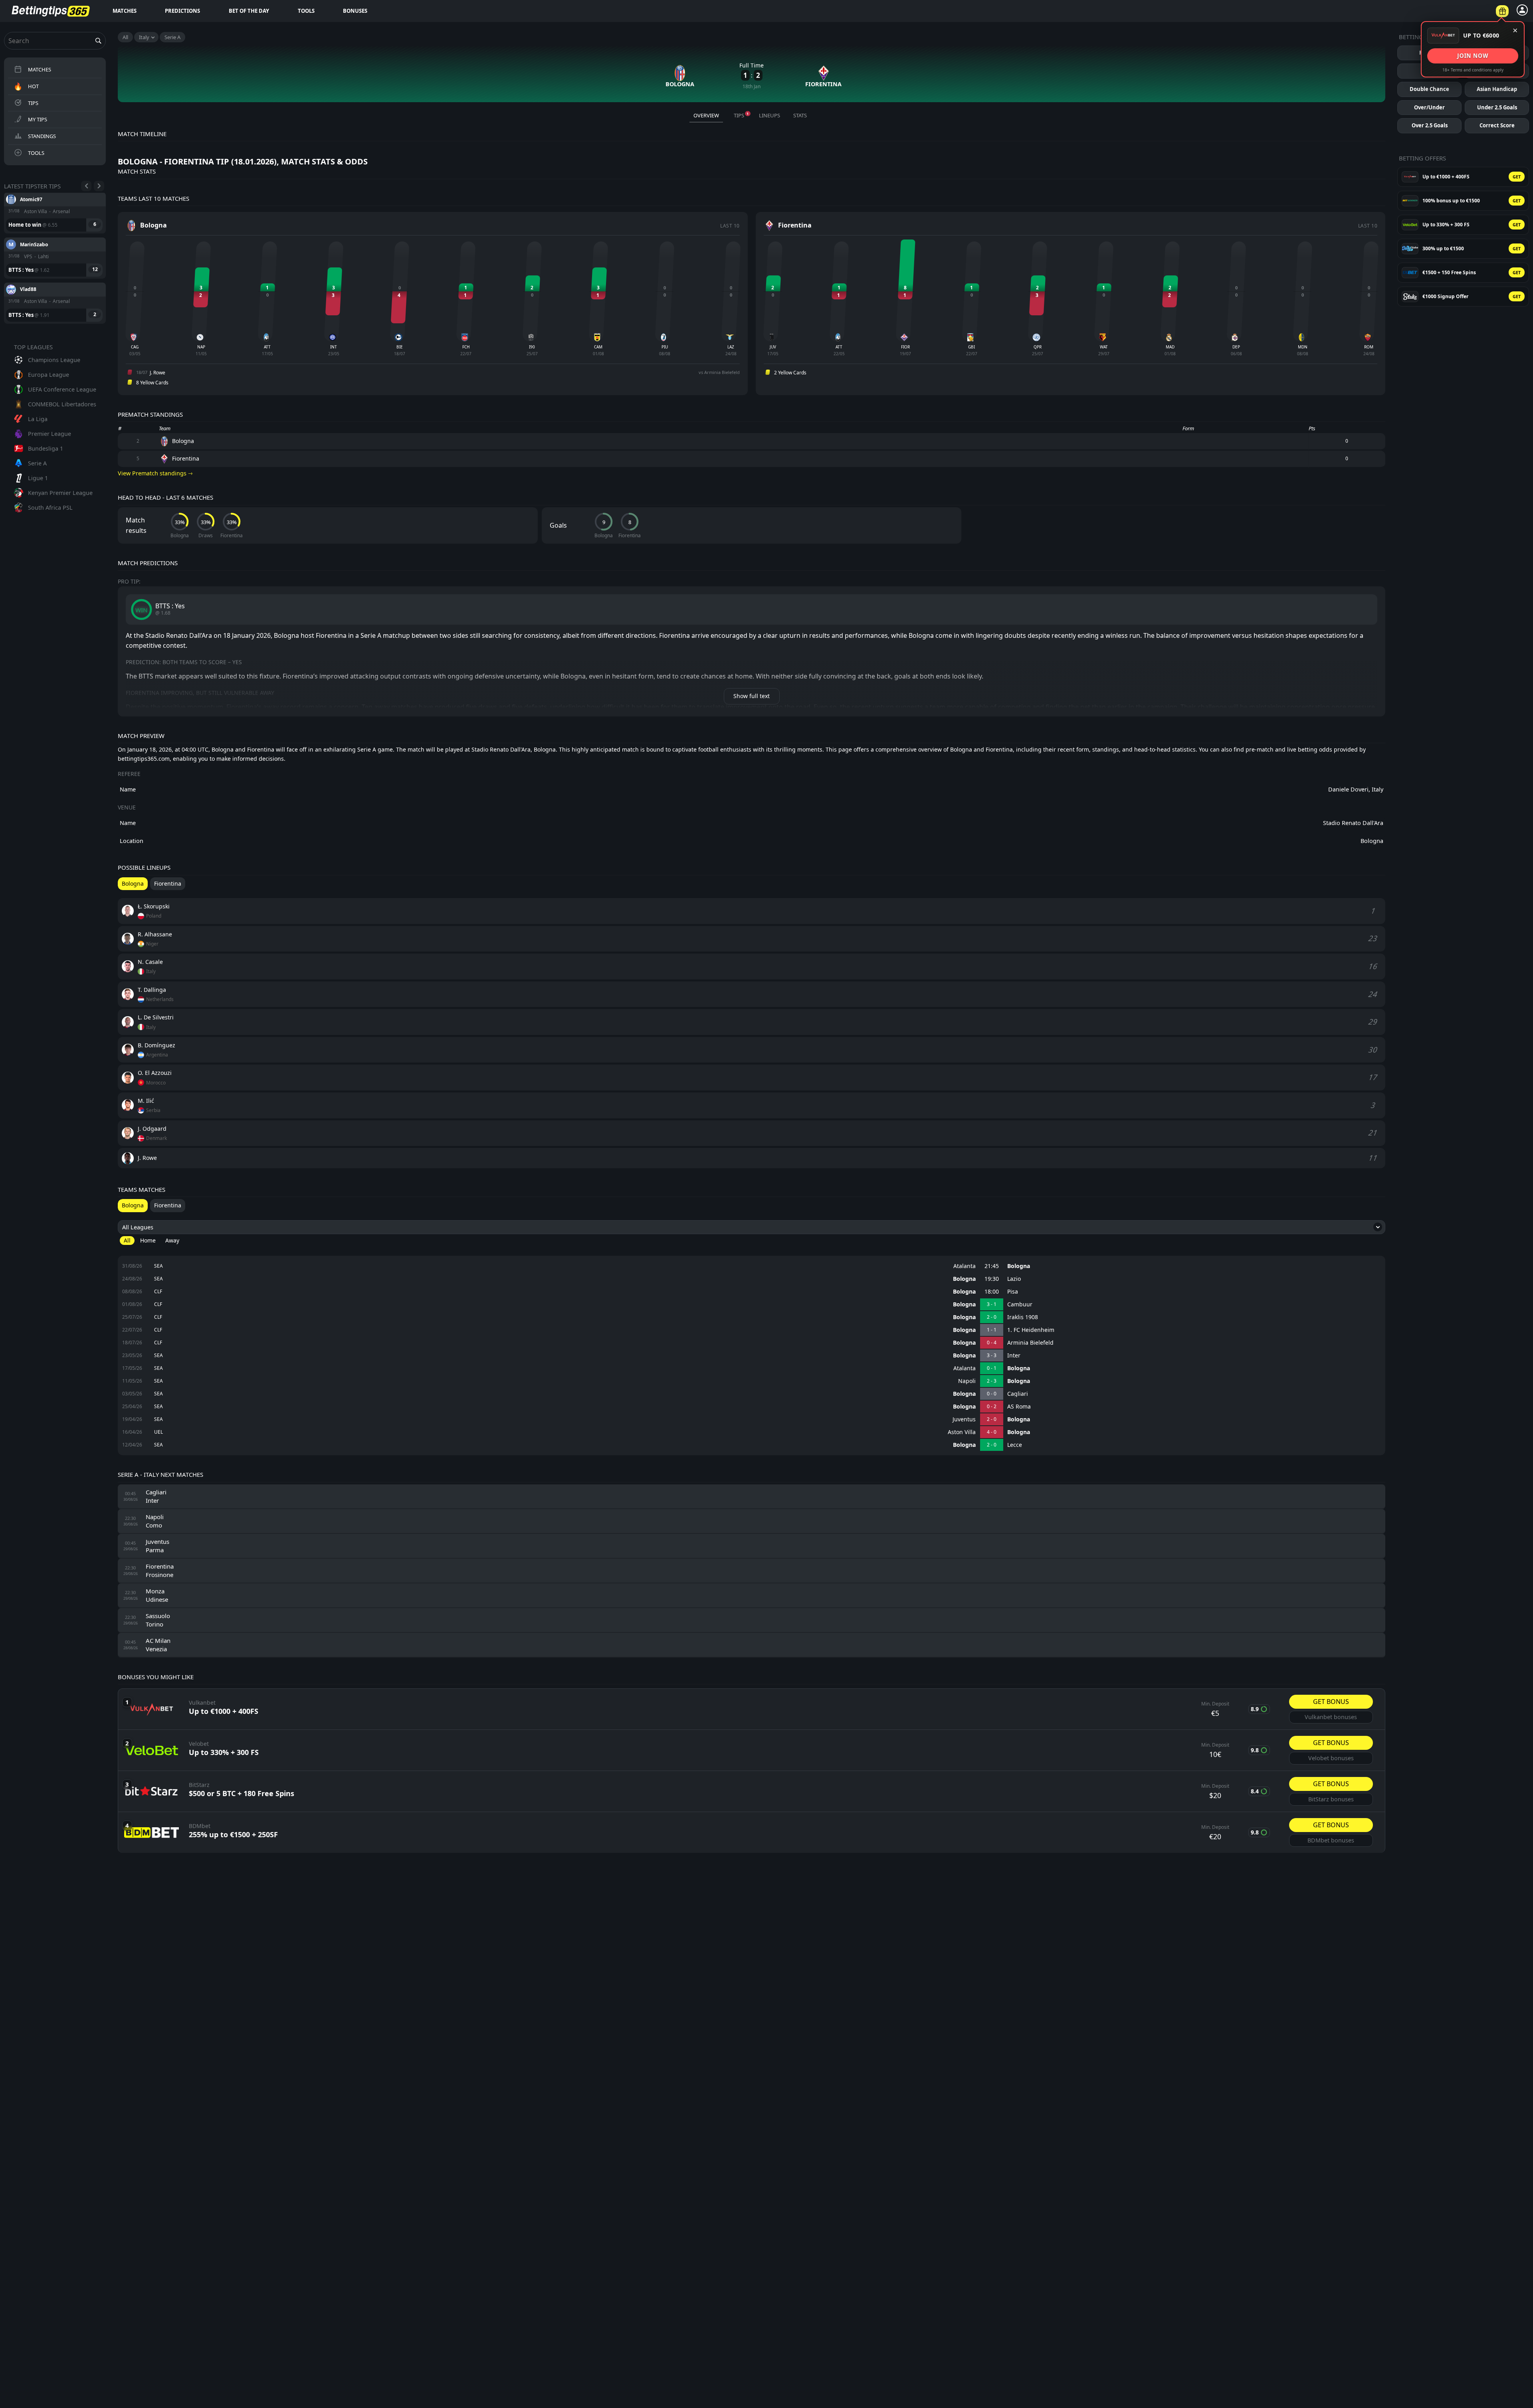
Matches (125, 11)
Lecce (1015, 1445)
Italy (144, 37)
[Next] (99, 186)
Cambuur (1020, 1304)
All (125, 37)
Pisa (1013, 1292)
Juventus (964, 1419)
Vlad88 (28, 199)
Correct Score (1497, 125)
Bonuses (355, 11)
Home (148, 1240)
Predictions (182, 11)
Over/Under (1429, 107)
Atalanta (965, 1266)
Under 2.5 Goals (1497, 107)
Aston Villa (962, 1432)
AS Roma (1019, 1407)
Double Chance (1429, 89)
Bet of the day (249, 11)
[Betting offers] (1502, 11)
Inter (1014, 1355)
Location (132, 841)
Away (172, 1240)
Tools (306, 11)
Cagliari (1018, 1394)
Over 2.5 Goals (1430, 125)
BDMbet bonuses (1331, 1840)
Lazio (1014, 1279)
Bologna (1019, 1266)
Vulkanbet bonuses (1331, 1717)
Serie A (172, 37)
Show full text (752, 696)
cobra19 (29, 289)
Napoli (967, 1381)
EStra (26, 244)
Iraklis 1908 (1023, 1317)
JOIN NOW (1473, 55)
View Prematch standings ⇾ (155, 473)
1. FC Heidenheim (1031, 1330)
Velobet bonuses (1331, 1758)
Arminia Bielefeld (1030, 1343)
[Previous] (86, 186)
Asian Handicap (1497, 89)
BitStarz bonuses (1331, 1799)
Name (128, 789)
